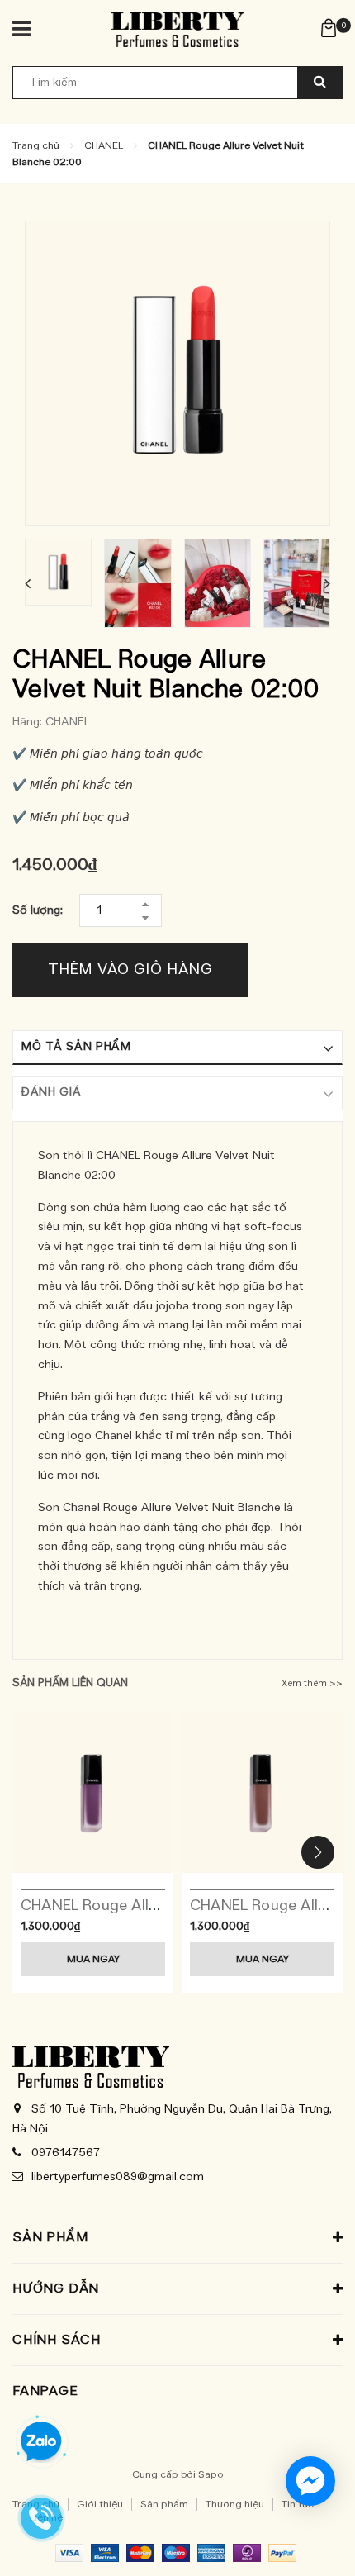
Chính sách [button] (57, 2340)
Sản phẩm (164, 2504)
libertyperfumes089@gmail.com (118, 2177)
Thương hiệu (235, 2504)
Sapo (211, 2474)
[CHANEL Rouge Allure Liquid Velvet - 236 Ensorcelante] (93, 1792)
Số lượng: (38, 910)
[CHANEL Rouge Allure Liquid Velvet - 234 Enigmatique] (262, 1792)
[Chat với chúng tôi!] (310, 2481)
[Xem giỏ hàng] (329, 27)
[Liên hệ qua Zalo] (41, 2442)
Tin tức (298, 2504)
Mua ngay (93, 1959)
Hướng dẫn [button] (56, 2288)
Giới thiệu (100, 2504)
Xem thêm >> (312, 1683)
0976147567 (66, 2153)
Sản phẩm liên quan (70, 1683)
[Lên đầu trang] (300, 2543)
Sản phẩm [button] (50, 2237)
